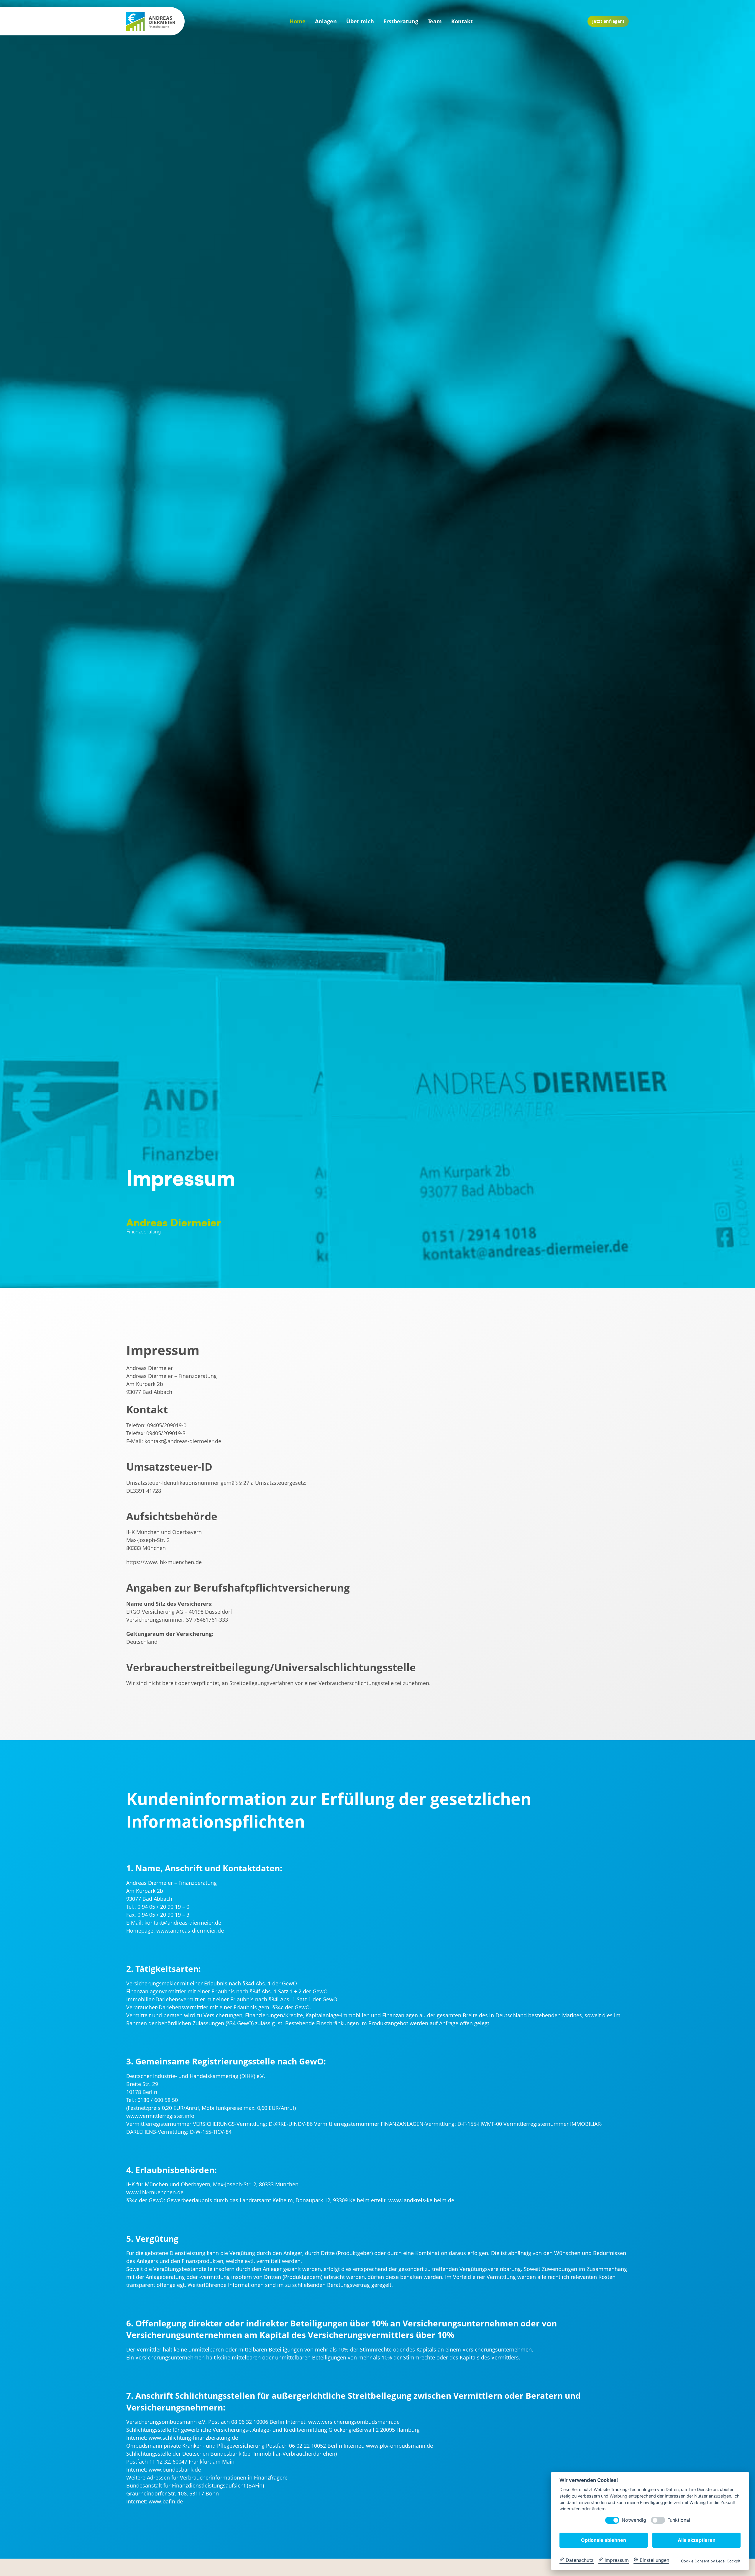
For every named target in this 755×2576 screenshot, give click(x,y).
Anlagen (326, 21)
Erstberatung (401, 21)
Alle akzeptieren (697, 2540)
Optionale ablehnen (604, 2540)
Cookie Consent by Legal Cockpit (711, 2561)
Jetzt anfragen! (608, 21)
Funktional (679, 2520)
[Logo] (151, 21)
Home (298, 21)
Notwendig (634, 2520)
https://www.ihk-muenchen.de (164, 1562)
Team (435, 21)
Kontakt (462, 21)
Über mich (360, 21)
